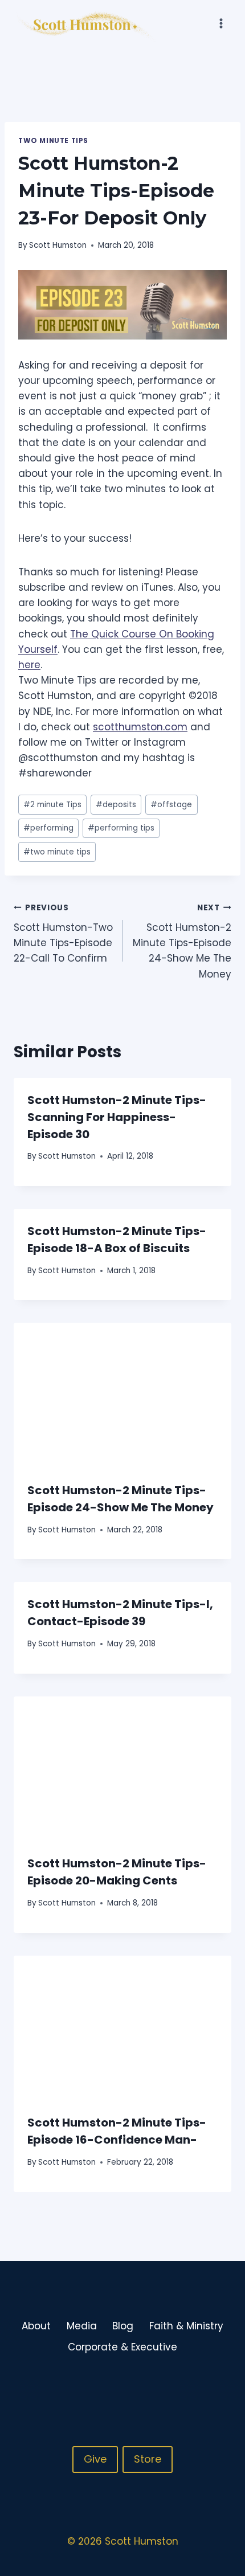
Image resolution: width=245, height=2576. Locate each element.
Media (82, 2326)
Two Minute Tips (53, 141)
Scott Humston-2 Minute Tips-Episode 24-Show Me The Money (182, 941)
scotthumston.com (140, 727)
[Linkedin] (222, 2385)
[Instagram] (199, 2385)
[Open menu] (221, 23)
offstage (171, 805)
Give (95, 2459)
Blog (123, 2326)
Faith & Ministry (186, 2326)
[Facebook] (177, 2385)
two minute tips (57, 852)
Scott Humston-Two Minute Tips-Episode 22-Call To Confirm (63, 934)
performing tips (121, 828)
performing (48, 828)
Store (148, 2459)
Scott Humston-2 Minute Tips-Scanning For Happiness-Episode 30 (117, 1117)
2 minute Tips (52, 805)
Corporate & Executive (122, 2347)
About (36, 2326)
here (29, 665)
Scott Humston (58, 245)
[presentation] (122, 1395)
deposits (116, 805)
